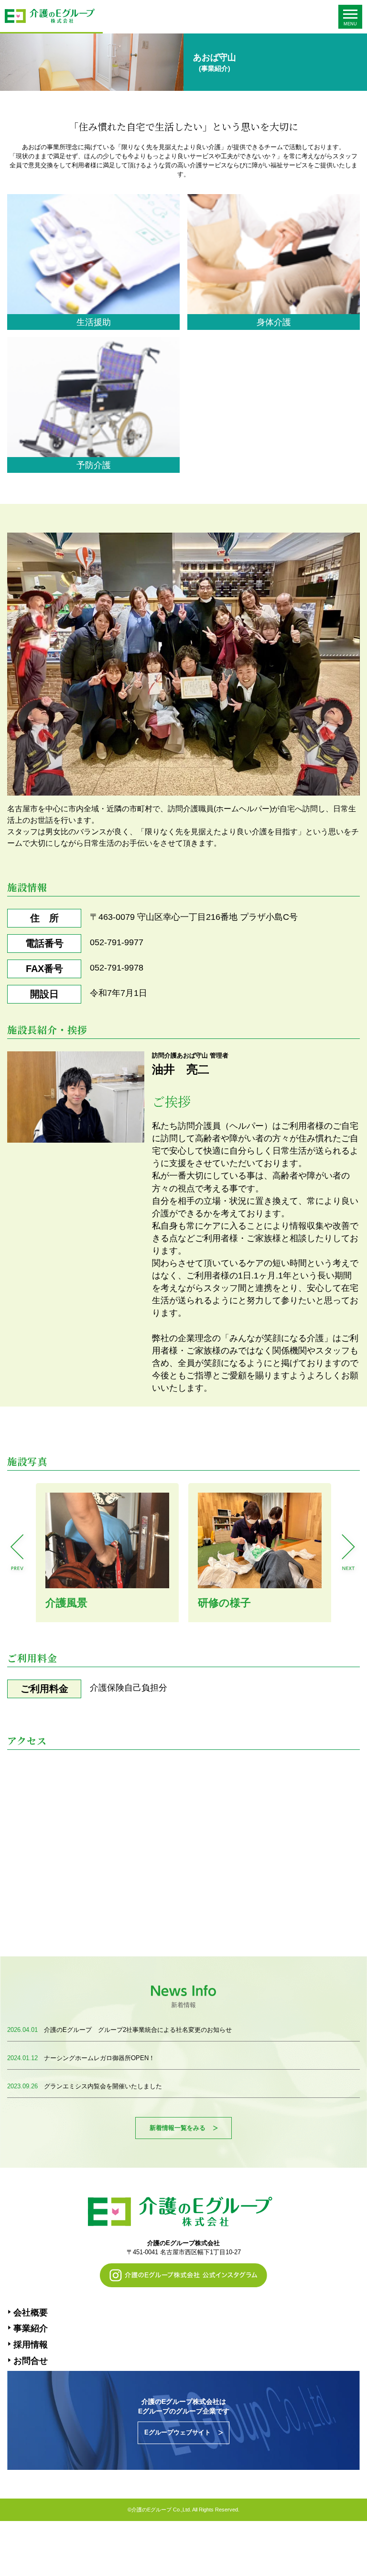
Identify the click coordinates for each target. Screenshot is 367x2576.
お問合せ (31, 2361)
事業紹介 (31, 2328)
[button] (18, 1553)
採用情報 (31, 2345)
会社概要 (31, 2313)
